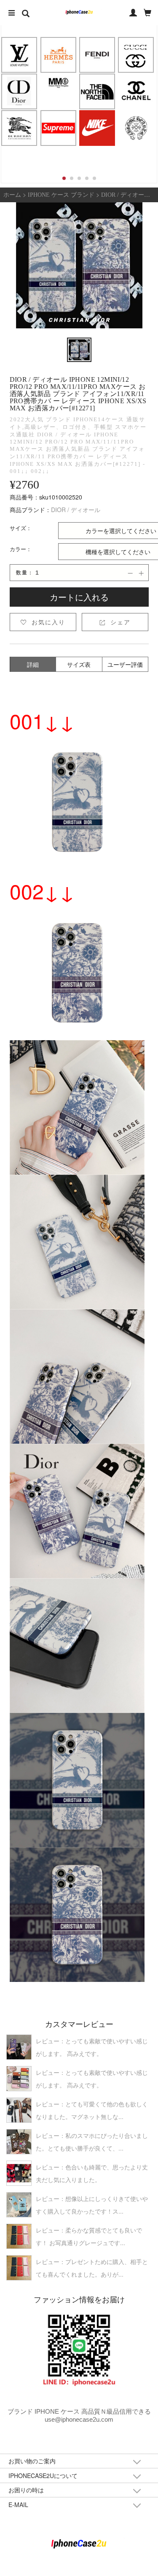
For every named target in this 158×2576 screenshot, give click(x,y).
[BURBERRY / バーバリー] (19, 128)
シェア (115, 622)
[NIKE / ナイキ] (97, 128)
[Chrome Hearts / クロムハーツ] (136, 128)
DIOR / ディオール (76, 510)
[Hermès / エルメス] (58, 55)
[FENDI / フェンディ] (97, 55)
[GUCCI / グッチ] (136, 55)
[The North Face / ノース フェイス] (97, 91)
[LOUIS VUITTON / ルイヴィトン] (19, 55)
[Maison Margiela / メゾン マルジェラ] (58, 82)
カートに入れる (79, 597)
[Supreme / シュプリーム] (58, 128)
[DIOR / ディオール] (19, 91)
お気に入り (43, 622)
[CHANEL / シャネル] (136, 91)
